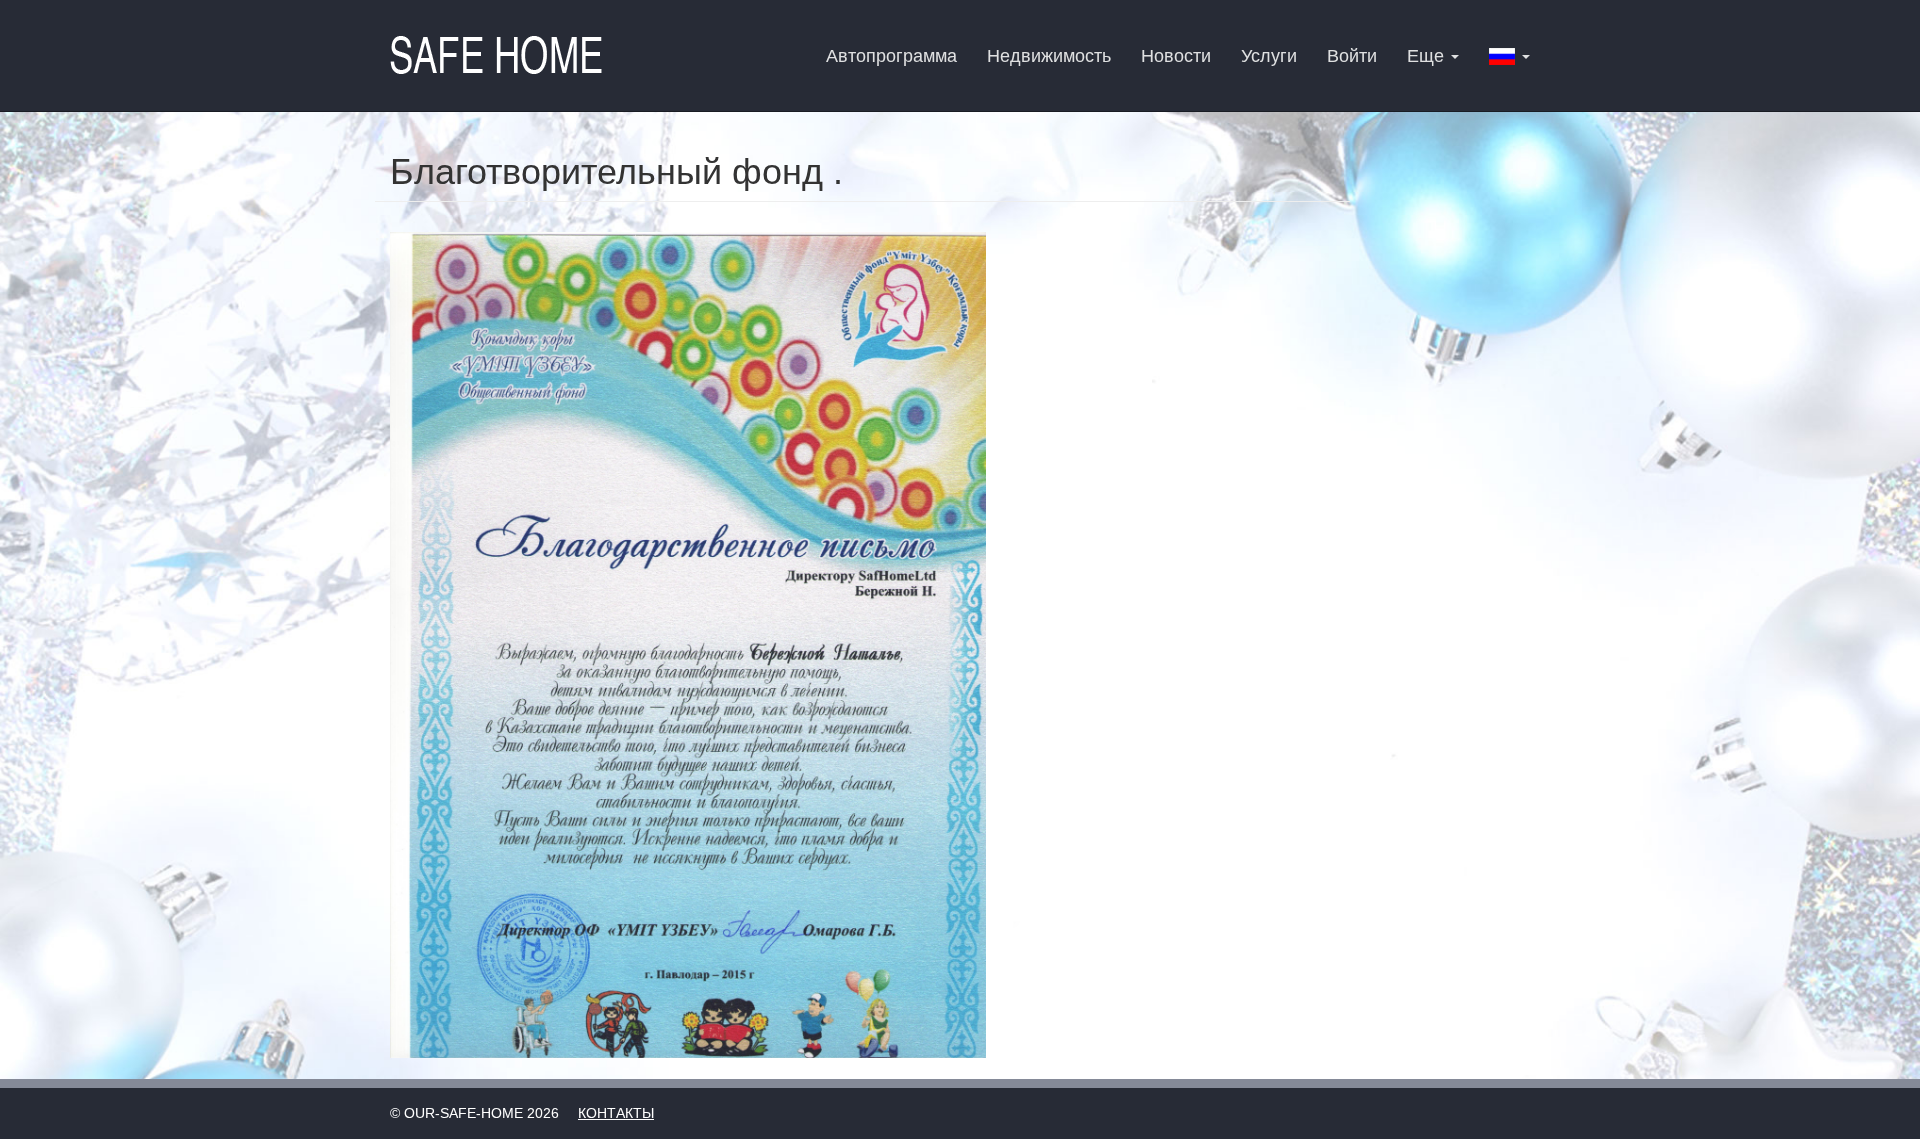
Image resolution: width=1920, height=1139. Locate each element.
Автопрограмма (891, 56)
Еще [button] (1428, 56)
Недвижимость (1049, 56)
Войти (1352, 56)
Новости (1176, 56)
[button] (1509, 55)
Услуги (1269, 56)
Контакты (616, 1113)
